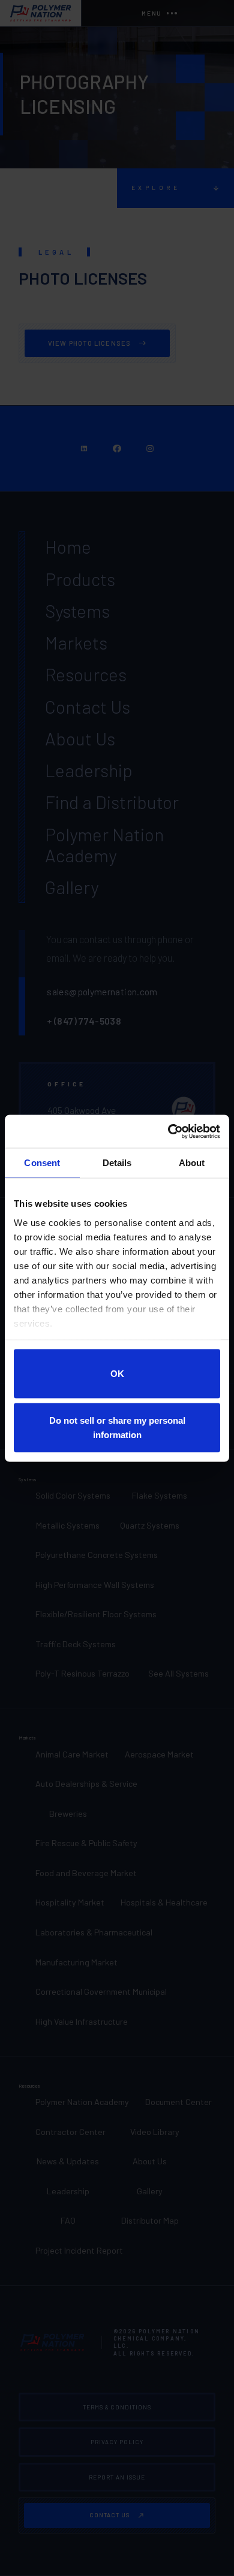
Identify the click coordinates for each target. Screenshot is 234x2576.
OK (117, 1374)
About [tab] (192, 1163)
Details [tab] (117, 1163)
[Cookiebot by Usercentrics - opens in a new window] (168, 1131)
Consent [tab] (42, 1163)
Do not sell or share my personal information (117, 1427)
